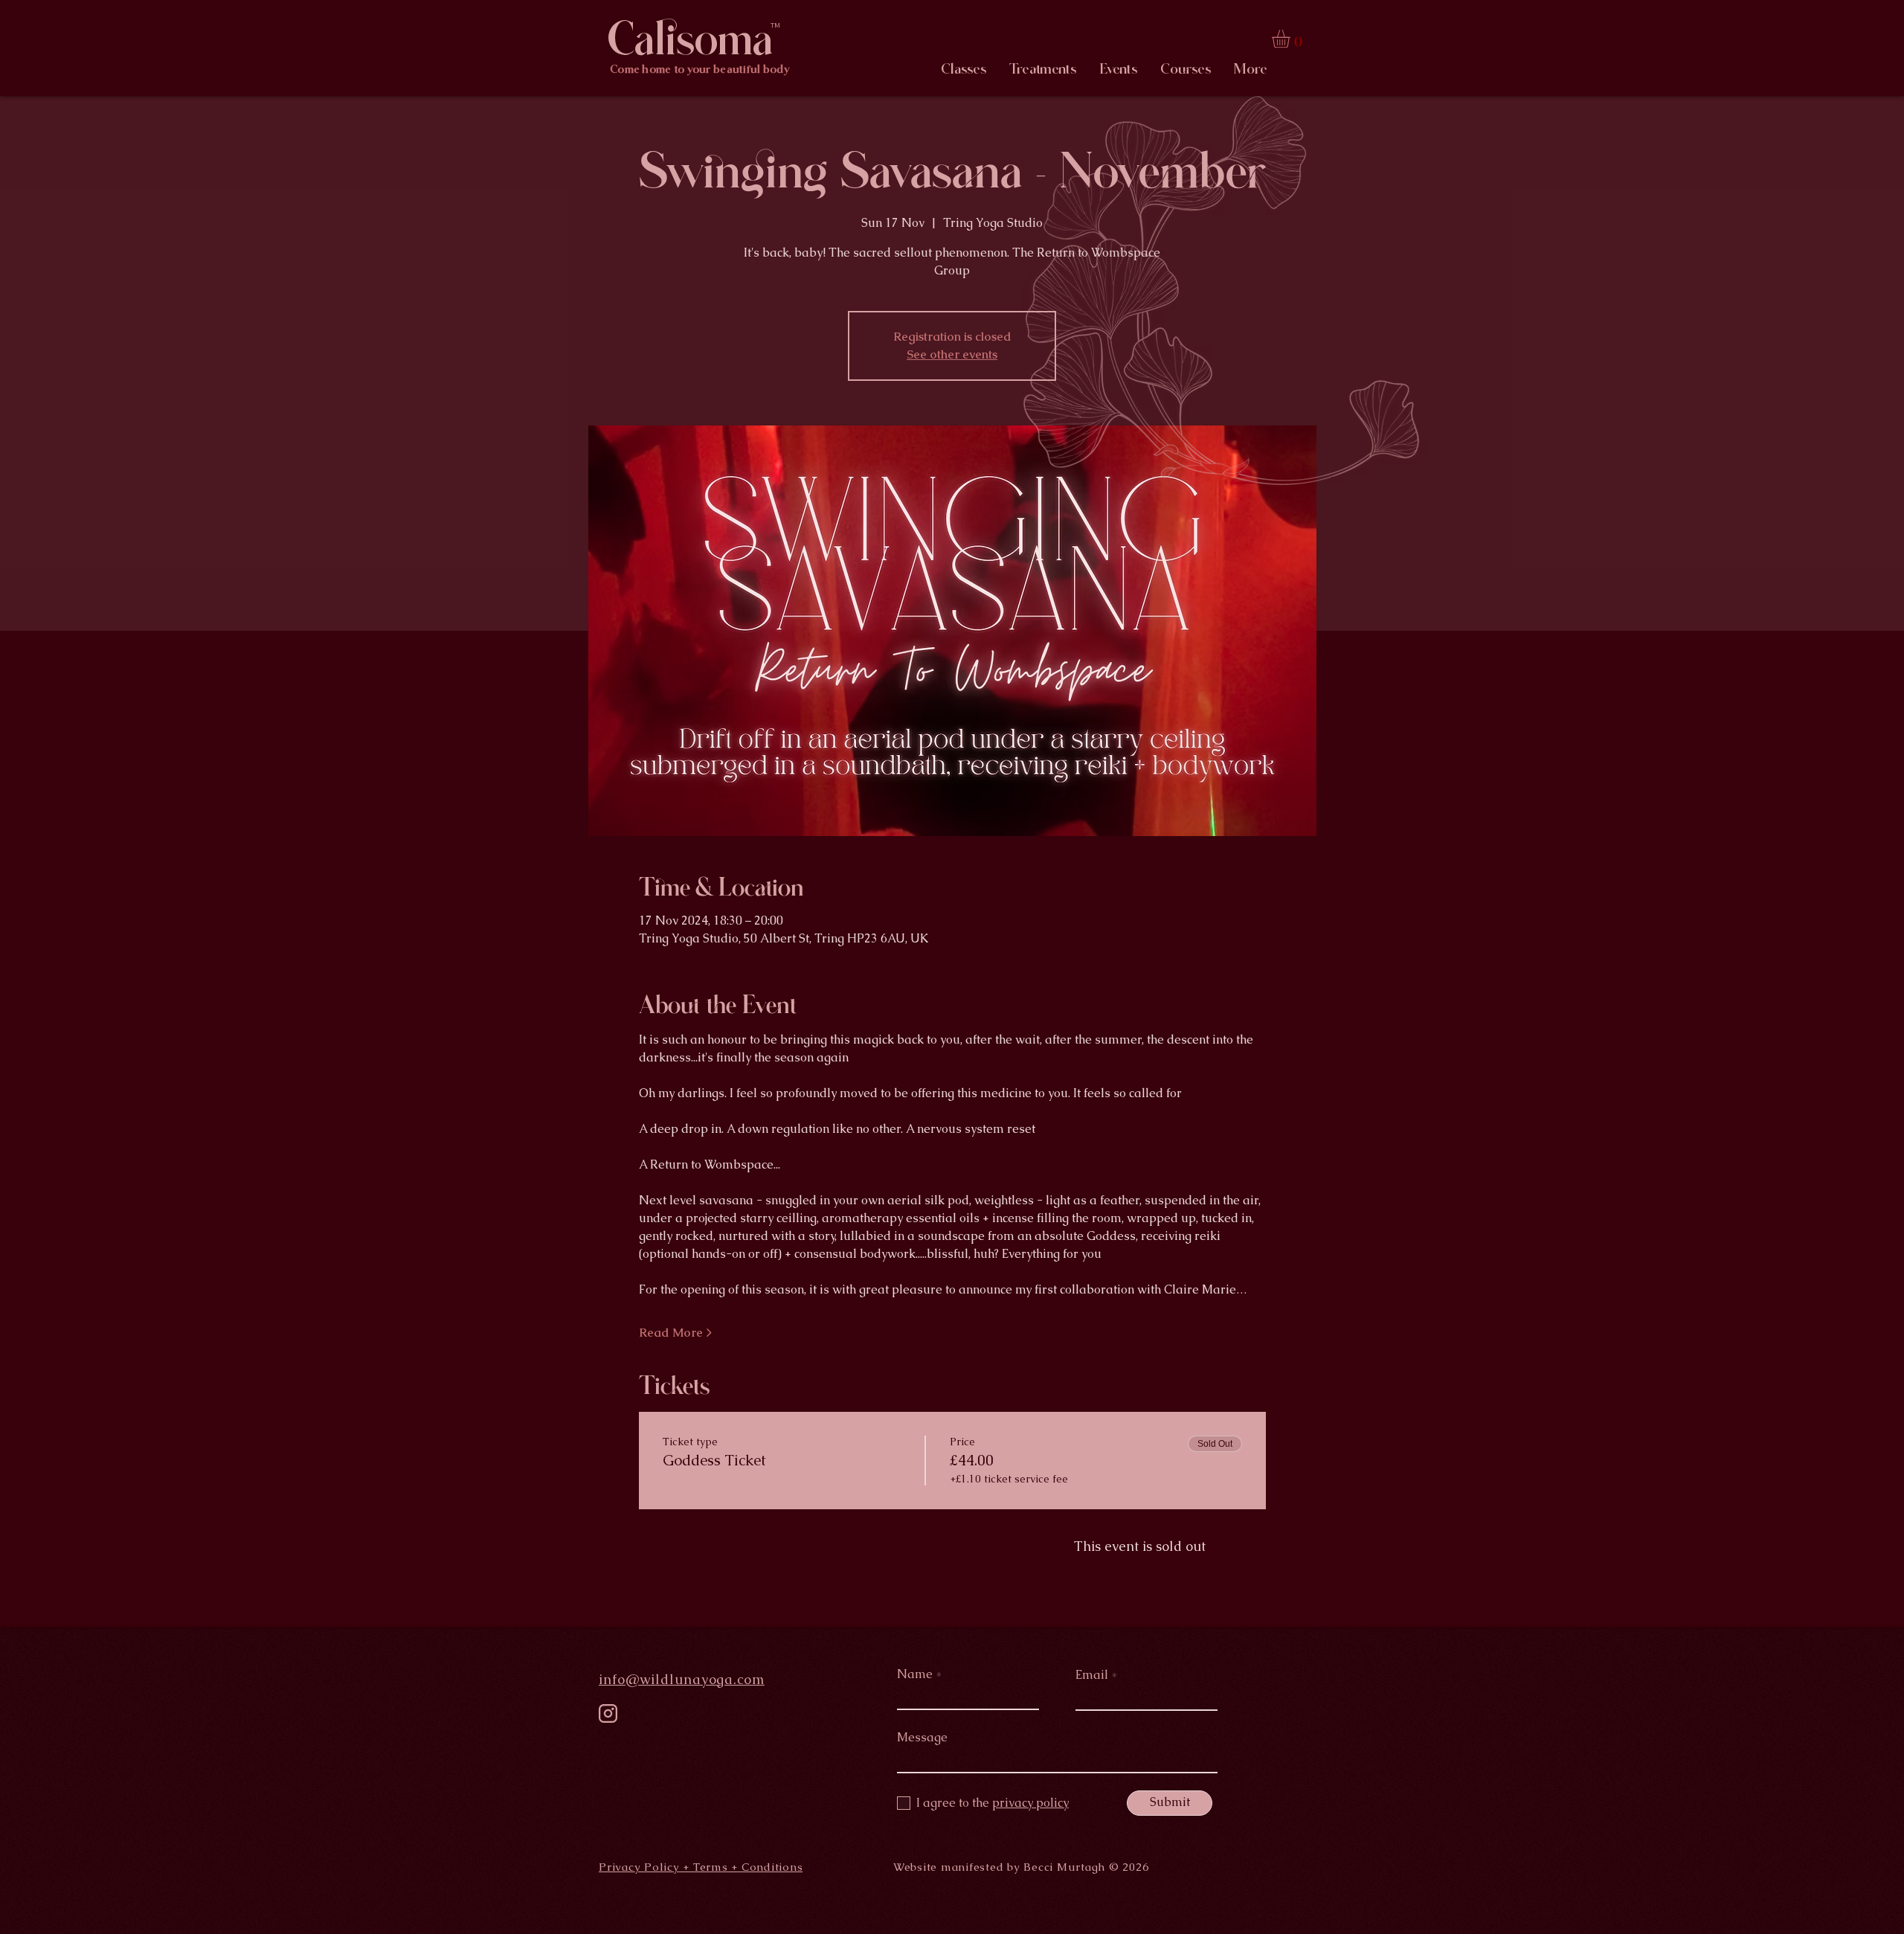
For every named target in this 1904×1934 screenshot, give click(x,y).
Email (1092, 1675)
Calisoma (690, 39)
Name (915, 1674)
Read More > (675, 1333)
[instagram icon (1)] (608, 1713)
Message (922, 1738)
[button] (1292, 39)
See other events (952, 354)
